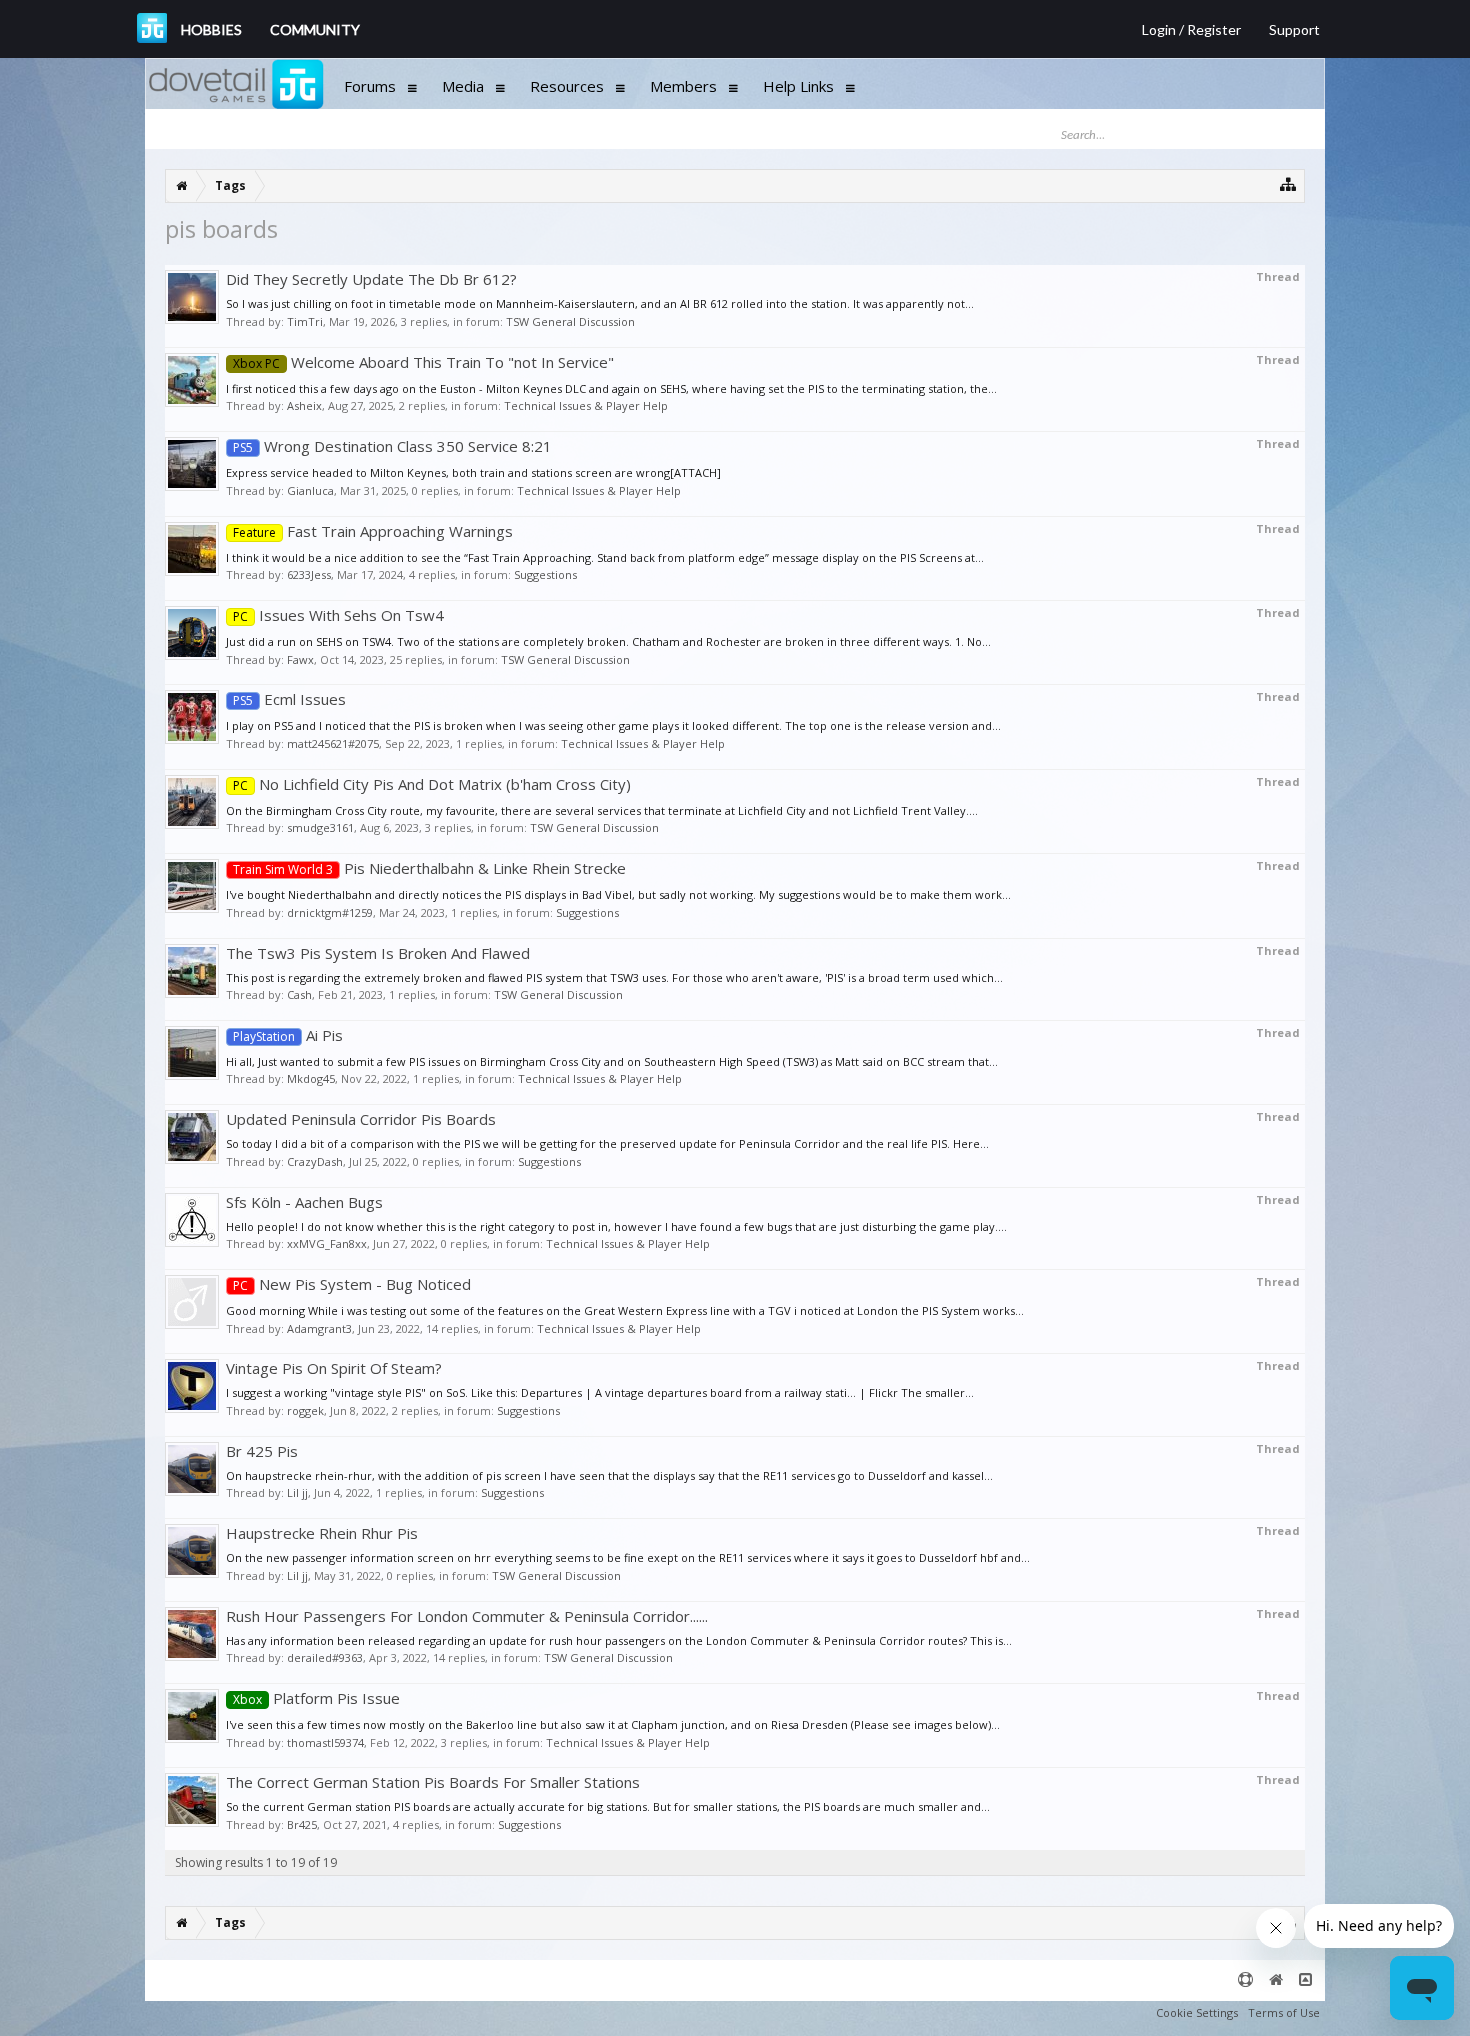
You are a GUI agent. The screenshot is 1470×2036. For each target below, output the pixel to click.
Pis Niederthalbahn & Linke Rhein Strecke (429, 868)
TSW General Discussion (570, 321)
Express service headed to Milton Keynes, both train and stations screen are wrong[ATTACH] (473, 472)
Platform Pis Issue (316, 1698)
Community (315, 29)
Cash (299, 994)
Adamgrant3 (319, 1328)
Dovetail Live (152, 28)
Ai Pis (288, 1035)
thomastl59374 (325, 1742)
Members (683, 86)
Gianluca (310, 490)
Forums (370, 86)
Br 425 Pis (262, 1451)
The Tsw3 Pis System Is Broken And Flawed (378, 953)
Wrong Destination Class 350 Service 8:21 (392, 446)
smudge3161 (320, 827)
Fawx (300, 659)
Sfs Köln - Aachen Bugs (304, 1202)
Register (1214, 29)
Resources (567, 86)
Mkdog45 (311, 1078)
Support (1294, 29)
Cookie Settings (1197, 2013)
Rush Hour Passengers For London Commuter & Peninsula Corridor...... (467, 1616)
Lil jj (297, 1492)
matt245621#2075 (333, 743)
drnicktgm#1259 (330, 912)
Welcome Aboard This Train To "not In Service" (423, 362)
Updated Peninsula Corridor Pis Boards (361, 1119)
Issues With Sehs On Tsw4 (338, 615)
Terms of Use (1284, 2012)
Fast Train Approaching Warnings (373, 531)
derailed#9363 (325, 1657)
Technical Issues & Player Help (586, 405)
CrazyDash (315, 1161)
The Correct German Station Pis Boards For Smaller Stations (433, 1782)
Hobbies (211, 29)
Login (1159, 29)
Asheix (304, 405)
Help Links (798, 86)
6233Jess (309, 574)
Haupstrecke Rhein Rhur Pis (322, 1533)
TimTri (305, 321)
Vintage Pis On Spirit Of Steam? (334, 1368)
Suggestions (545, 574)
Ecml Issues (289, 699)
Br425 (302, 1824)
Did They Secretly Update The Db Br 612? (371, 279)
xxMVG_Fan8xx (327, 1243)
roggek (305, 1410)
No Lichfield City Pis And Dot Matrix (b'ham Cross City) (432, 784)
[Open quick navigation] (1288, 183)
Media (463, 86)
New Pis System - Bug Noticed (352, 1284)
